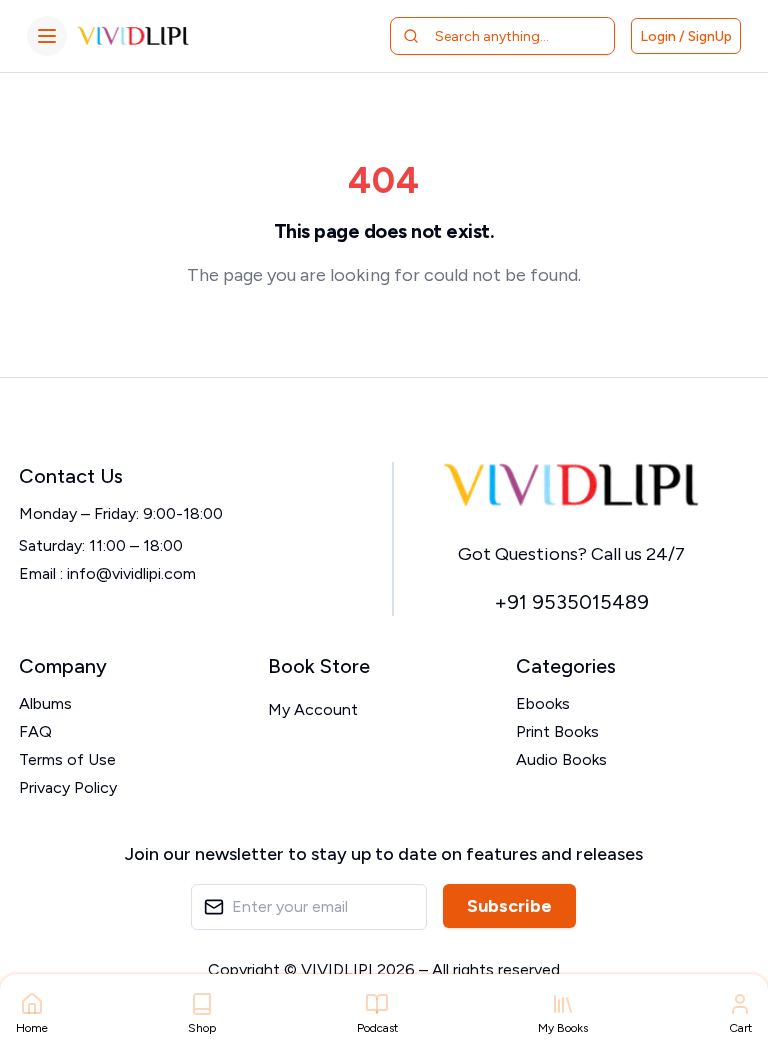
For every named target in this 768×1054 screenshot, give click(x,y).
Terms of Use (67, 759)
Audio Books (561, 759)
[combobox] (514, 36)
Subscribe (509, 906)
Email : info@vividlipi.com (107, 573)
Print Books (557, 731)
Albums (45, 703)
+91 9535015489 (571, 602)
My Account (313, 709)
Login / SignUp (686, 36)
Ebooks (543, 703)
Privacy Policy (68, 787)
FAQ (35, 731)
